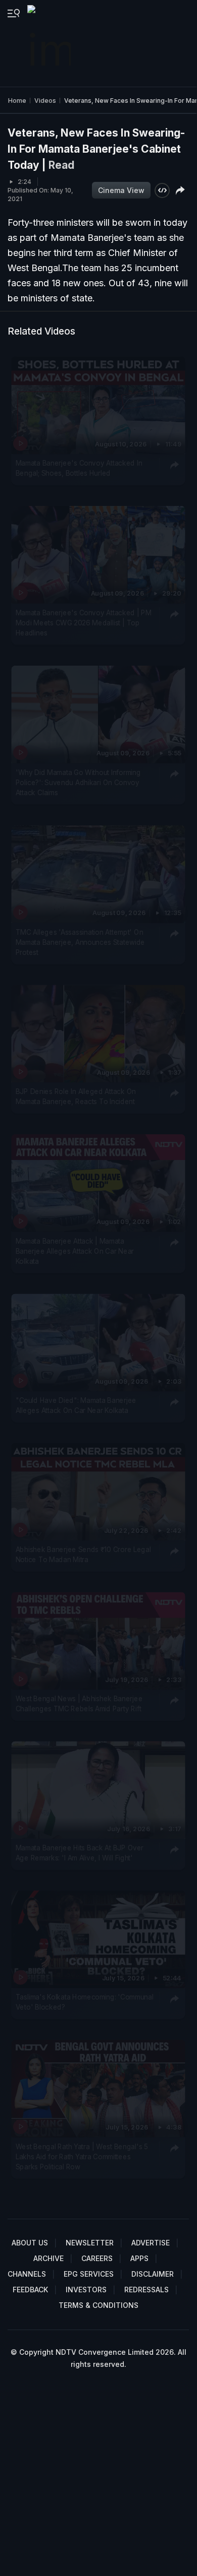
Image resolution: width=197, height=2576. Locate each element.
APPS (139, 2258)
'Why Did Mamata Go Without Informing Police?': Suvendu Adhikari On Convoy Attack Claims (78, 782)
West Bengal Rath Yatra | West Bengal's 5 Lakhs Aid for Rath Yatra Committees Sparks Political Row (82, 2156)
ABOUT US (30, 2243)
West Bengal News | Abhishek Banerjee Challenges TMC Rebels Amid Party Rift (79, 1703)
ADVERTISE (151, 2243)
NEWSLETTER (90, 2243)
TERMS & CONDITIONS (98, 2305)
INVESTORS (86, 2290)
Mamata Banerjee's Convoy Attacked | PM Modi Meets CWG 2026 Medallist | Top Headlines (84, 623)
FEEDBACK (30, 2290)
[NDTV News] (50, 43)
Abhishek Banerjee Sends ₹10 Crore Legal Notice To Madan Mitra (83, 1555)
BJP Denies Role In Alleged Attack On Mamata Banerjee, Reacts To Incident (76, 1097)
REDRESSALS (146, 2290)
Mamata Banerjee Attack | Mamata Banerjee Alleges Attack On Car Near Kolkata (75, 1251)
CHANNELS (27, 2274)
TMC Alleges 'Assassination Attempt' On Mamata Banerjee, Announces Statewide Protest (80, 942)
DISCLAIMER (153, 2274)
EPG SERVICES (89, 2274)
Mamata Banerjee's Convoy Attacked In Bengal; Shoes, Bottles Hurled (79, 468)
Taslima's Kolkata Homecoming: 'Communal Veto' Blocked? (85, 2002)
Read (61, 165)
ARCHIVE (48, 2258)
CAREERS (97, 2258)
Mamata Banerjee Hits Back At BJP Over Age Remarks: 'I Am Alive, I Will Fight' (80, 1852)
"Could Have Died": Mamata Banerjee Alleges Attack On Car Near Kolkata (76, 1405)
